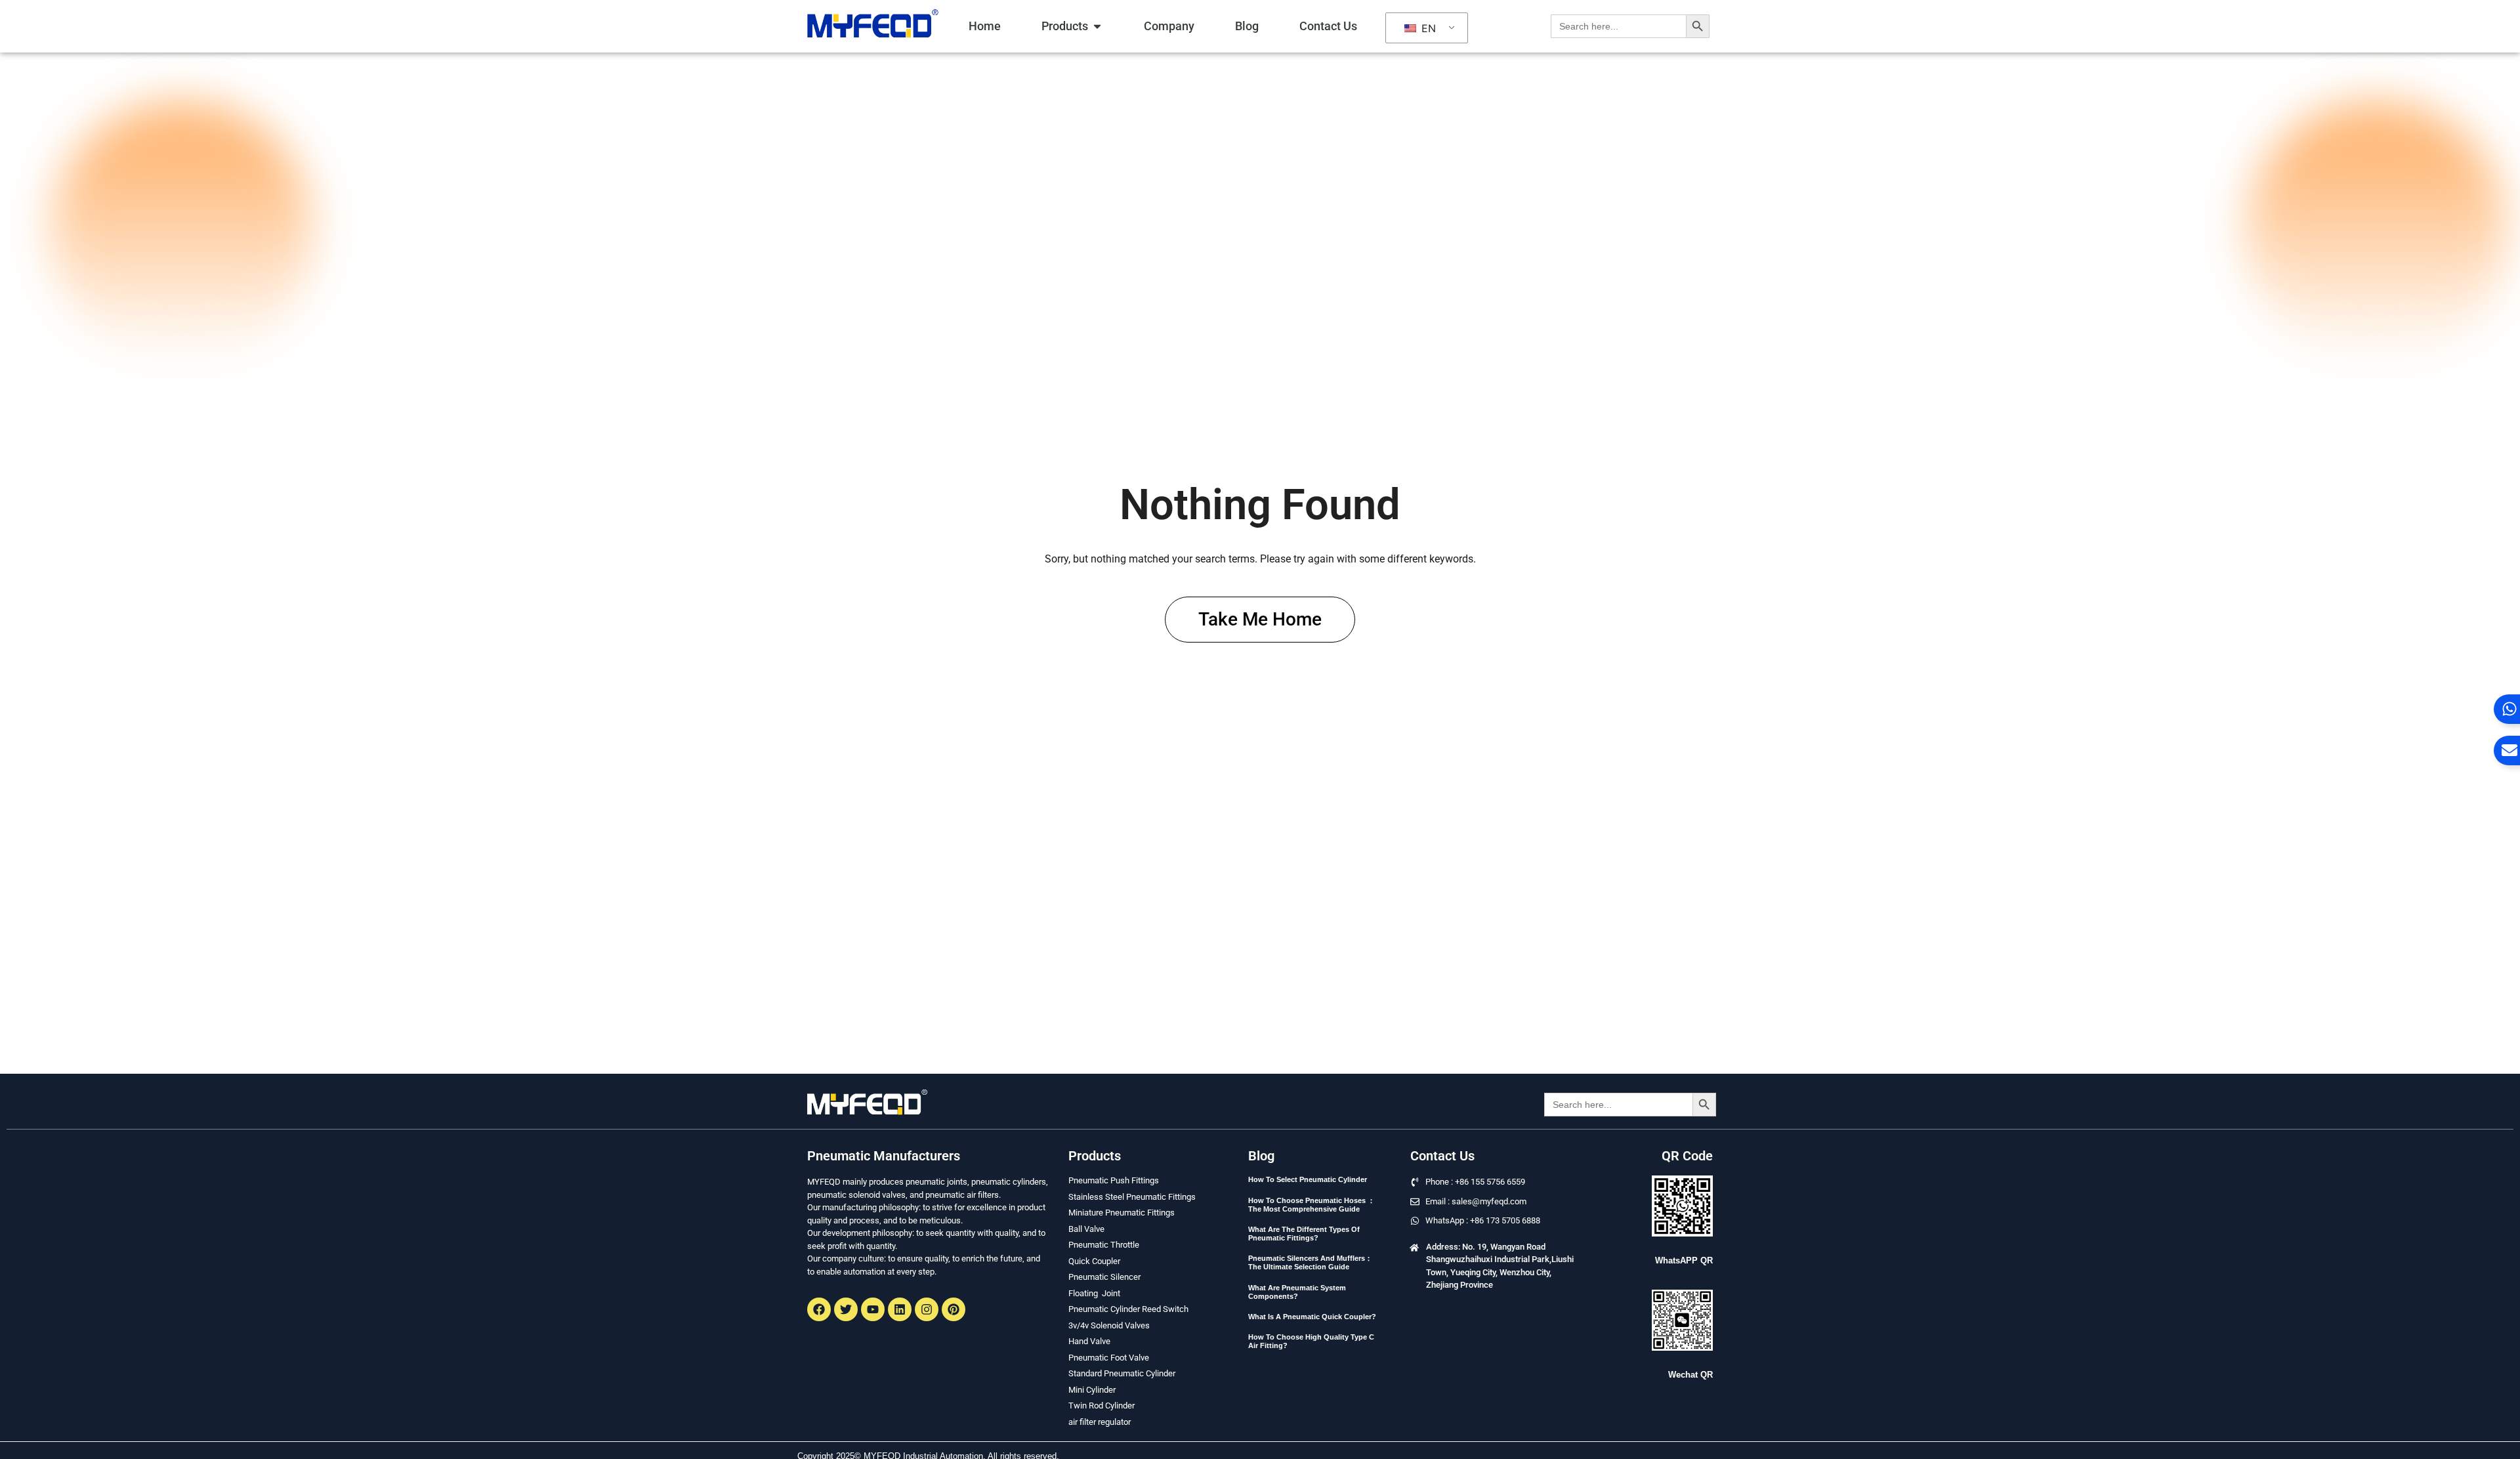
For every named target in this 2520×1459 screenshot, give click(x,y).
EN (1427, 28)
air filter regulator (1100, 1422)
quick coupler (1094, 1261)
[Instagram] (927, 1309)
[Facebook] (819, 1309)
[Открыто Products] (1097, 26)
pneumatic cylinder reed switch (1128, 1309)
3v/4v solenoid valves (1109, 1325)
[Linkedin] (900, 1309)
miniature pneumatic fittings (1122, 1213)
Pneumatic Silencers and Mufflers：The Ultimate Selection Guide (1310, 1262)
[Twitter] (846, 1309)
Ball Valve (1086, 1229)
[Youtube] (873, 1309)
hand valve (1089, 1341)
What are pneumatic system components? (1297, 1292)
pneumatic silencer (1104, 1277)
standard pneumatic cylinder (1122, 1373)
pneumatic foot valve (1109, 1358)
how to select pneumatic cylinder (1308, 1179)
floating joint (1094, 1293)
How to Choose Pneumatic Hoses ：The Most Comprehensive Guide (1312, 1205)
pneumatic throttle (1104, 1245)
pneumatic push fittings (1114, 1180)
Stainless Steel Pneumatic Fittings (1132, 1197)
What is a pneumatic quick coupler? (1312, 1317)
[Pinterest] (954, 1309)
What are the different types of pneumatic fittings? (1304, 1234)
